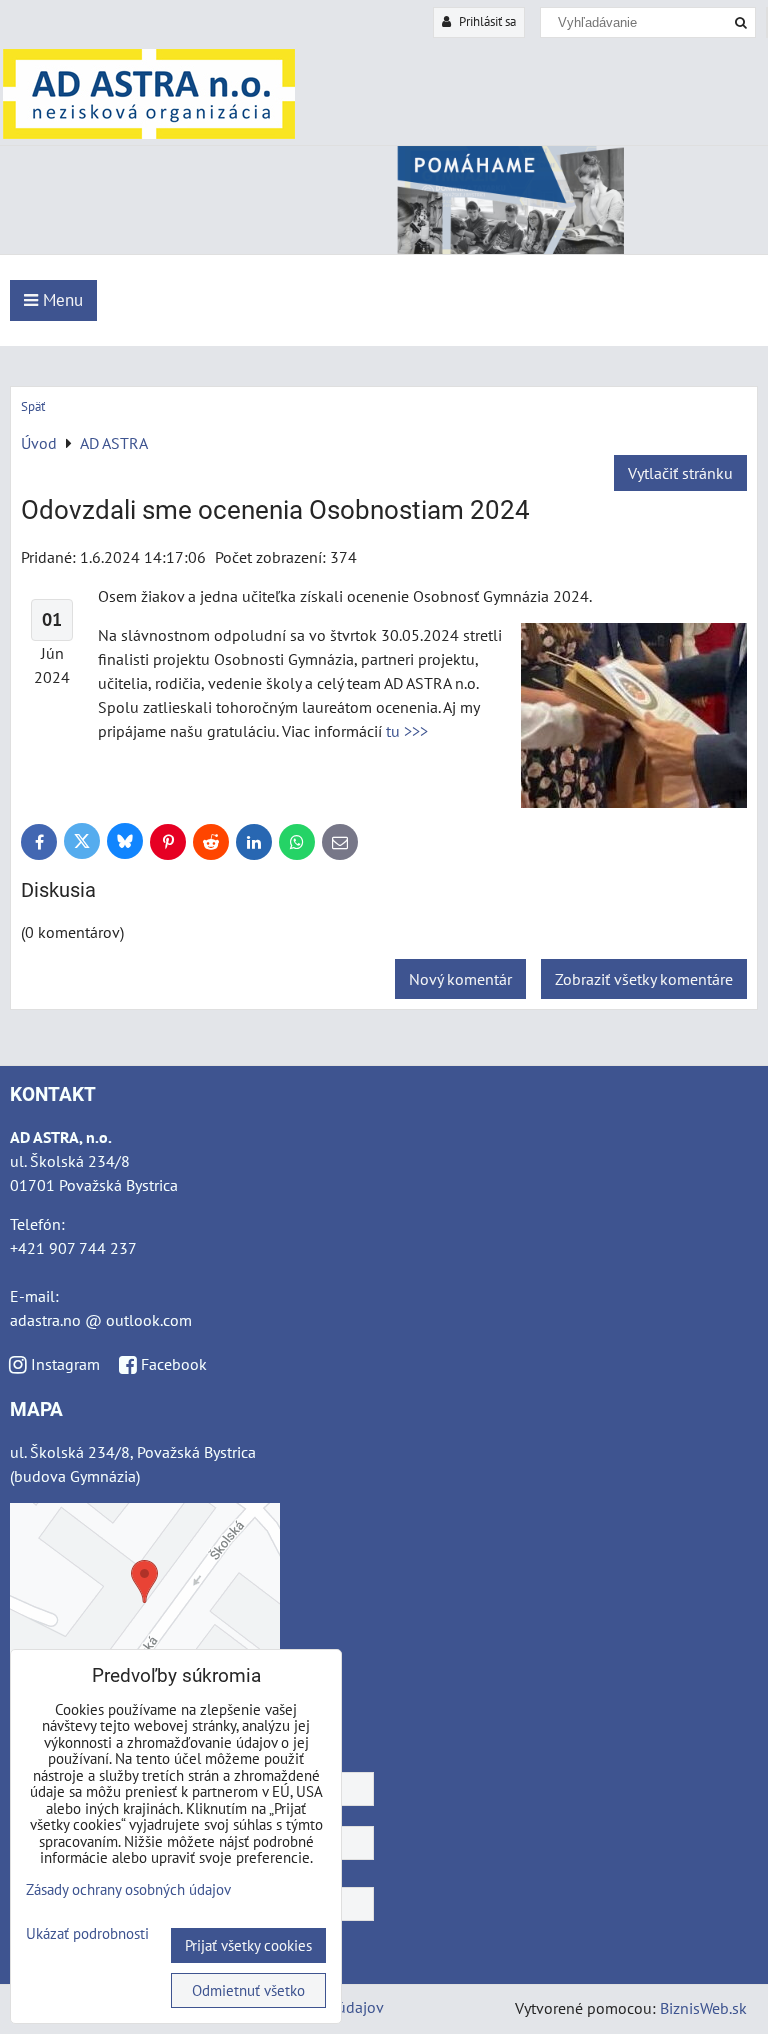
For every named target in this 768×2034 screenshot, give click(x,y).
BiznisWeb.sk (703, 2008)
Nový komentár (460, 979)
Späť (33, 406)
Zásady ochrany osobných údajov (128, 1889)
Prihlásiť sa (486, 21)
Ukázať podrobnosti (87, 1934)
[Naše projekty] (384, 248)
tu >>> (407, 731)
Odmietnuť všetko (248, 1990)
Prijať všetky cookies (248, 1945)
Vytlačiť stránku (680, 473)
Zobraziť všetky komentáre (644, 979)
